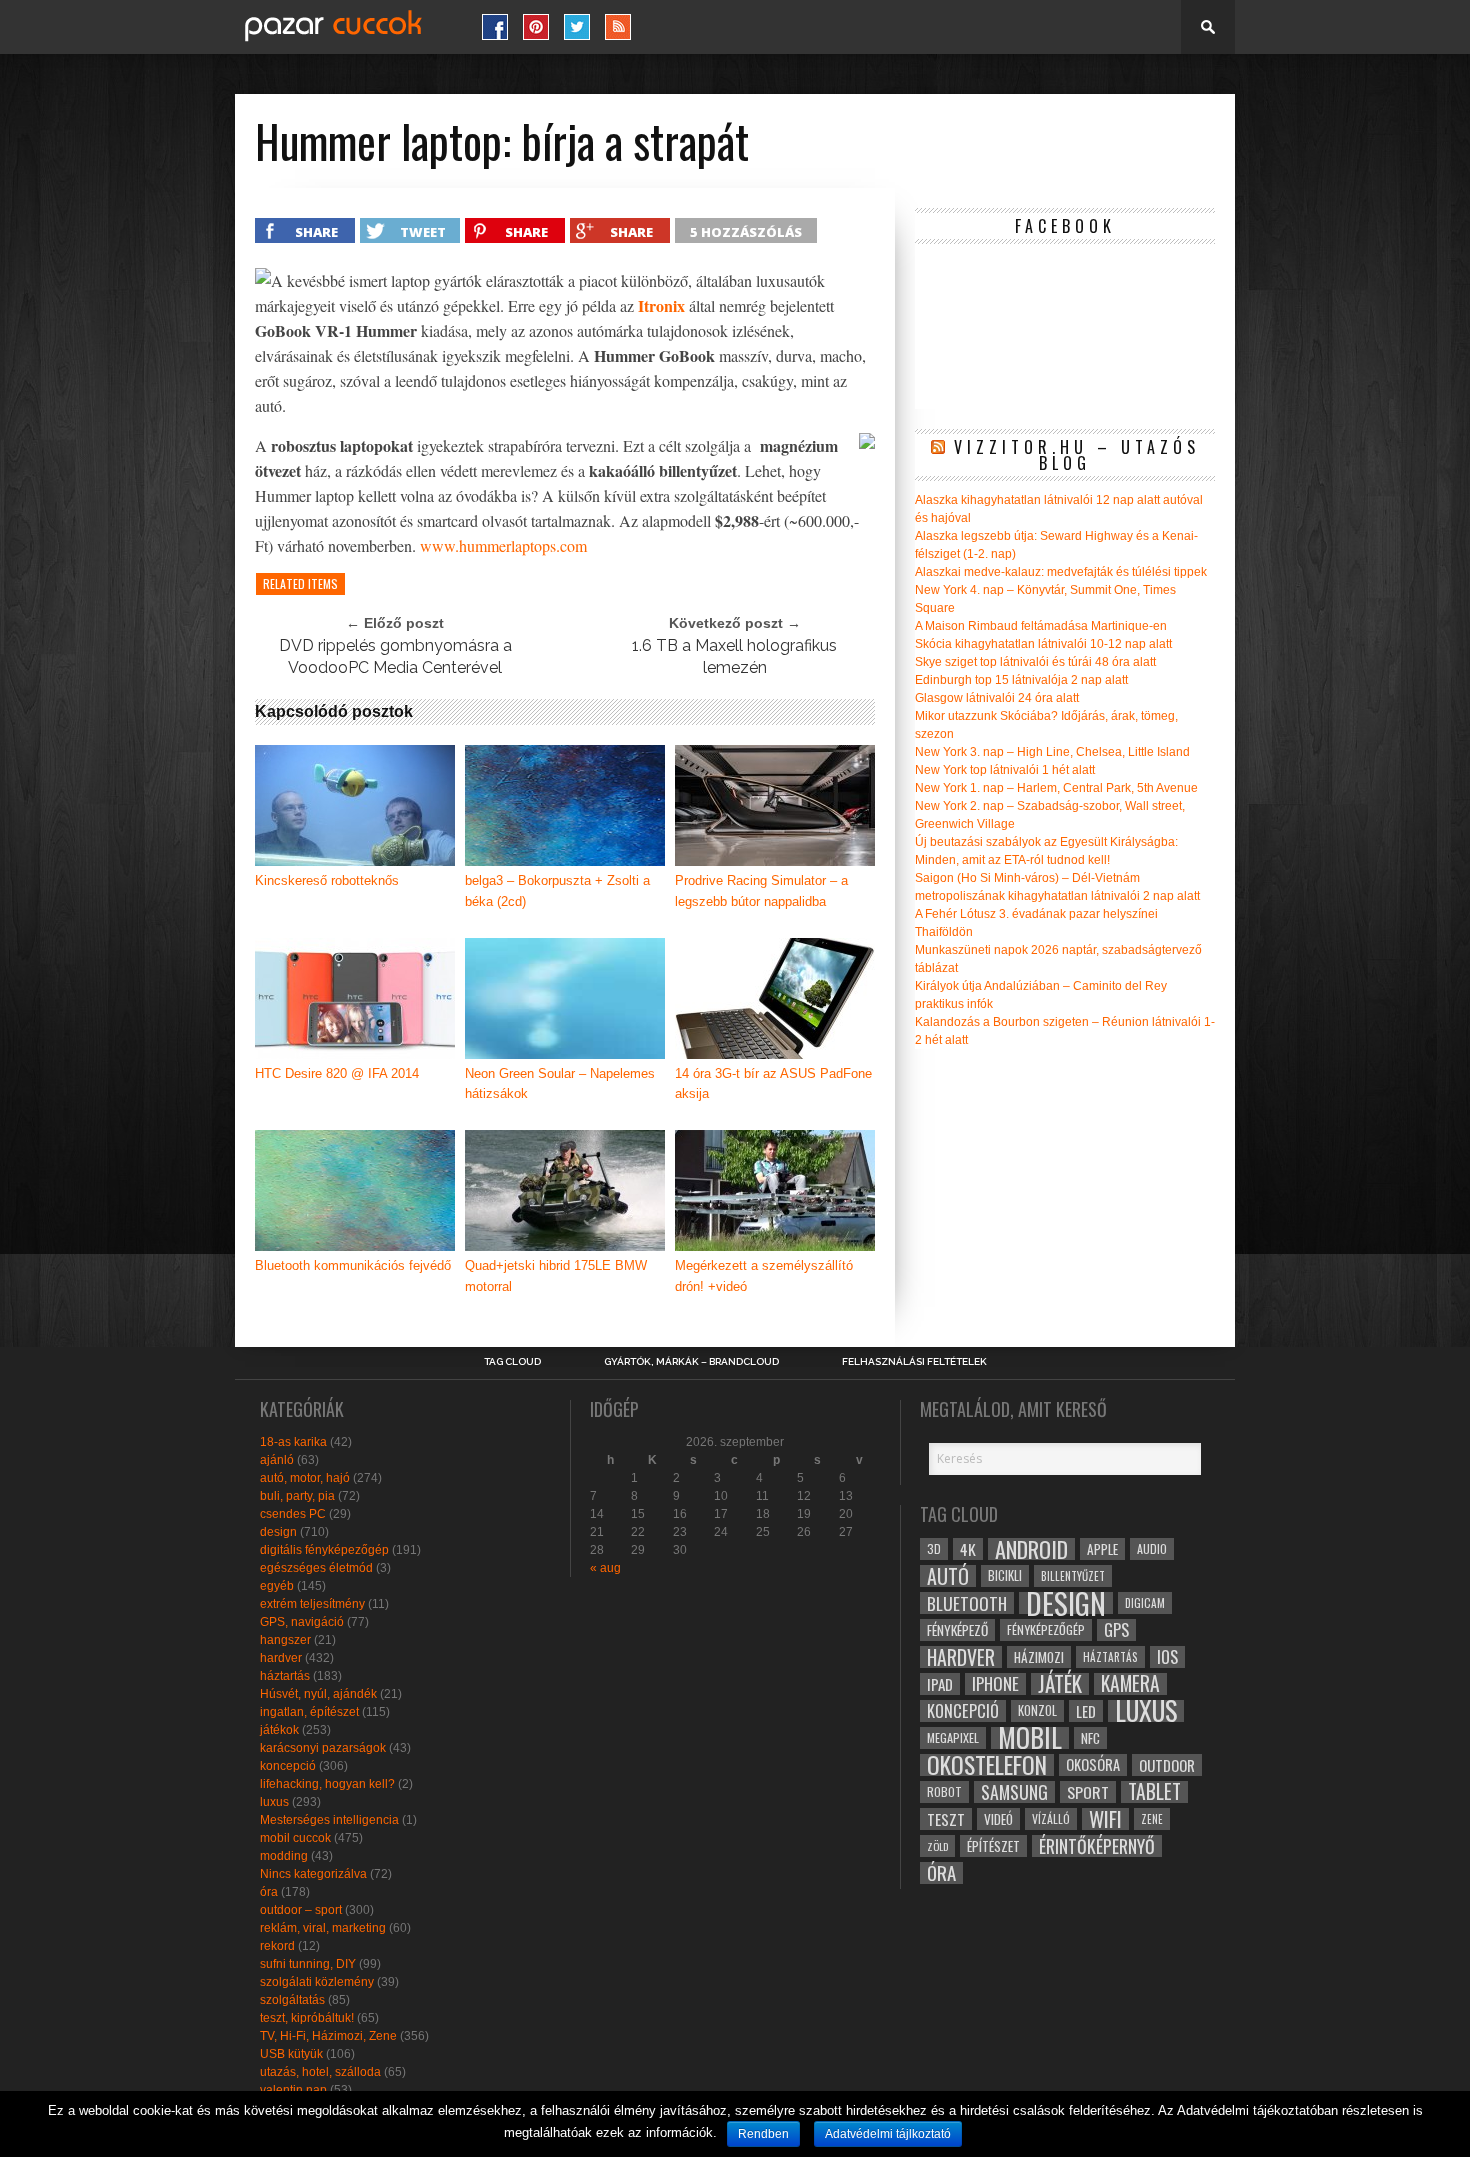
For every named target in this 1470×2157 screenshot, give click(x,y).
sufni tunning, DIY (308, 1964)
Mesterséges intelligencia (329, 1820)
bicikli (1005, 1575)
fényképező (957, 1630)
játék (1060, 1684)
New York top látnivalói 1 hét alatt (1005, 770)
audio (1152, 1548)
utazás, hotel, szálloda (320, 2072)
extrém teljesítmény (312, 1604)
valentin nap (293, 2090)
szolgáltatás (292, 2000)
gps (1116, 1630)
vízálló (1051, 1818)
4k (968, 1549)
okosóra (1093, 1764)
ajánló (277, 1460)
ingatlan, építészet (309, 1712)
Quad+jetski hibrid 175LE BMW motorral (556, 1276)
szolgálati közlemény (317, 1982)
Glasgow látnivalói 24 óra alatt (997, 698)
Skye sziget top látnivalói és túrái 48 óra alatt (1035, 662)
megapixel (953, 1737)
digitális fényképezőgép (324, 1550)
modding (284, 1856)
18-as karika (293, 1442)
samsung (1014, 1792)
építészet (993, 1846)
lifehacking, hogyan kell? (327, 1784)
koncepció (288, 1766)
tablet (1154, 1792)
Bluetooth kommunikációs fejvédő (353, 1265)
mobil (1030, 1738)
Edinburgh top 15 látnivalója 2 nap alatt (1021, 680)
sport (1088, 1792)
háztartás (285, 1676)
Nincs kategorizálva (313, 1874)
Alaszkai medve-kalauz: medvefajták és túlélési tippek (1061, 572)
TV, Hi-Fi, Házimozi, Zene (328, 2036)
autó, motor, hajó (305, 1478)
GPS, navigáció (302, 1622)
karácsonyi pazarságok (323, 1748)
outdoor (1167, 1765)
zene (1152, 1819)
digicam (1145, 1602)
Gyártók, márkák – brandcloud (691, 1362)
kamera (1130, 1684)
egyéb (277, 1586)
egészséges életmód (316, 1568)
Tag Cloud (512, 1362)
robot (944, 1791)
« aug (605, 1568)
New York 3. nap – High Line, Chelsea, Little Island (1052, 752)
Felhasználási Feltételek (914, 1362)
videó (998, 1819)
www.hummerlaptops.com (503, 545)
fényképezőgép (1046, 1629)
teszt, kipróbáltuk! (307, 2018)
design (278, 1532)
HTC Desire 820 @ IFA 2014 (337, 1073)
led (1086, 1711)
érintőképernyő (1097, 1846)
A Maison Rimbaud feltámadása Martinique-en (1041, 626)
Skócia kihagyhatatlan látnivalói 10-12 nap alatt (1043, 644)
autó (948, 1576)
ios (1167, 1657)
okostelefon (987, 1765)
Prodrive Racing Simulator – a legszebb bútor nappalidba (761, 891)
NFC (1090, 1737)
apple (1102, 1549)
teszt (946, 1819)
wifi (1105, 1819)
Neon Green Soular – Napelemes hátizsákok (560, 1084)
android (1031, 1549)
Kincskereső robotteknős (327, 880)
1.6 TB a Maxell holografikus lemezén (734, 656)
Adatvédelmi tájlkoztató (888, 2134)
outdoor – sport (301, 1910)
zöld (937, 1846)
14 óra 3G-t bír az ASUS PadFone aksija (773, 1084)
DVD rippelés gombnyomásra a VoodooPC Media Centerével (395, 656)
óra (269, 1892)
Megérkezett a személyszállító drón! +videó (764, 1276)
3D (934, 1548)
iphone (995, 1684)
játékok (279, 1730)
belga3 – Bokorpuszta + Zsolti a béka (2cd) (557, 891)
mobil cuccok (295, 1838)
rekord (277, 1946)
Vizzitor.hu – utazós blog (1077, 455)
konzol (1037, 1710)
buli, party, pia (297, 1496)
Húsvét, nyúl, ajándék (318, 1694)
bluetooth (967, 1603)
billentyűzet (1073, 1575)
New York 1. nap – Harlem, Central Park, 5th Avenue (1056, 788)
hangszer (285, 1640)
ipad (940, 1684)
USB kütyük (291, 2054)
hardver (281, 1658)
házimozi (1039, 1657)
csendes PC (293, 1514)
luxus (274, 1802)
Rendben (763, 2134)
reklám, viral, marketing (323, 1928)
